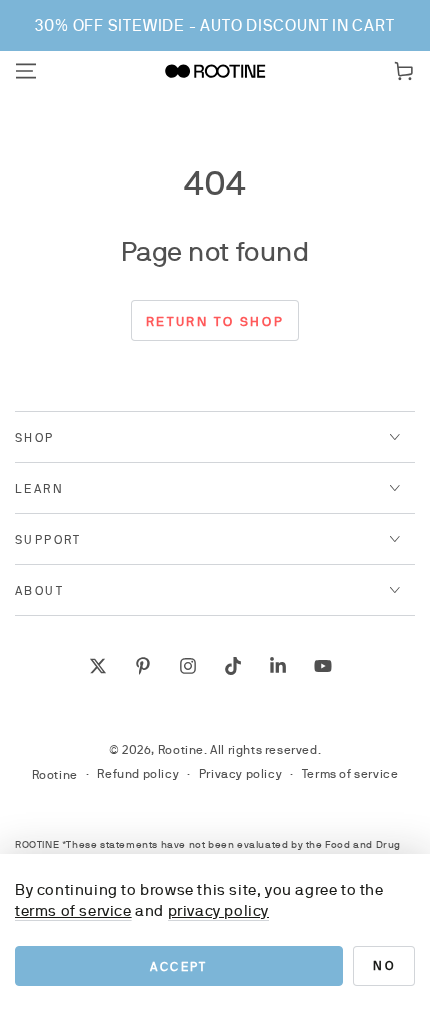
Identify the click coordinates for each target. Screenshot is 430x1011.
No (384, 966)
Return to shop (215, 321)
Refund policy (138, 774)
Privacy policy (240, 774)
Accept (178, 967)
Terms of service (350, 774)
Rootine (181, 750)
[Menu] (26, 71)
